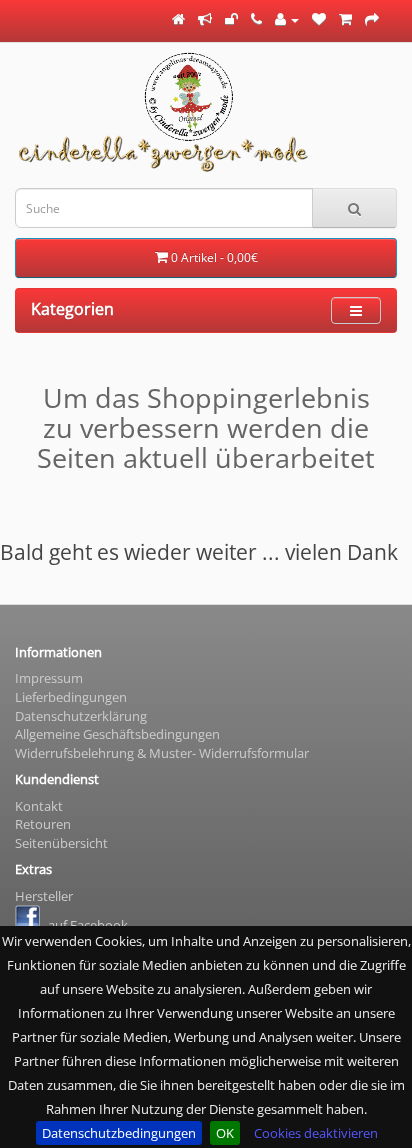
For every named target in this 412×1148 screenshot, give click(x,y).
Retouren (43, 824)
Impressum (49, 678)
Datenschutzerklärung (81, 716)
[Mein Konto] (287, 19)
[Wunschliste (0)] (319, 19)
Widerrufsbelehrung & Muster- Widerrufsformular (162, 753)
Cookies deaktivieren (316, 1133)
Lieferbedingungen (71, 697)
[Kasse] (372, 19)
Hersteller (44, 896)
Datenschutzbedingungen (119, 1133)
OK (225, 1133)
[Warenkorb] (345, 19)
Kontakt (39, 806)
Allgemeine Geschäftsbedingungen (117, 734)
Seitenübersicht (61, 843)
